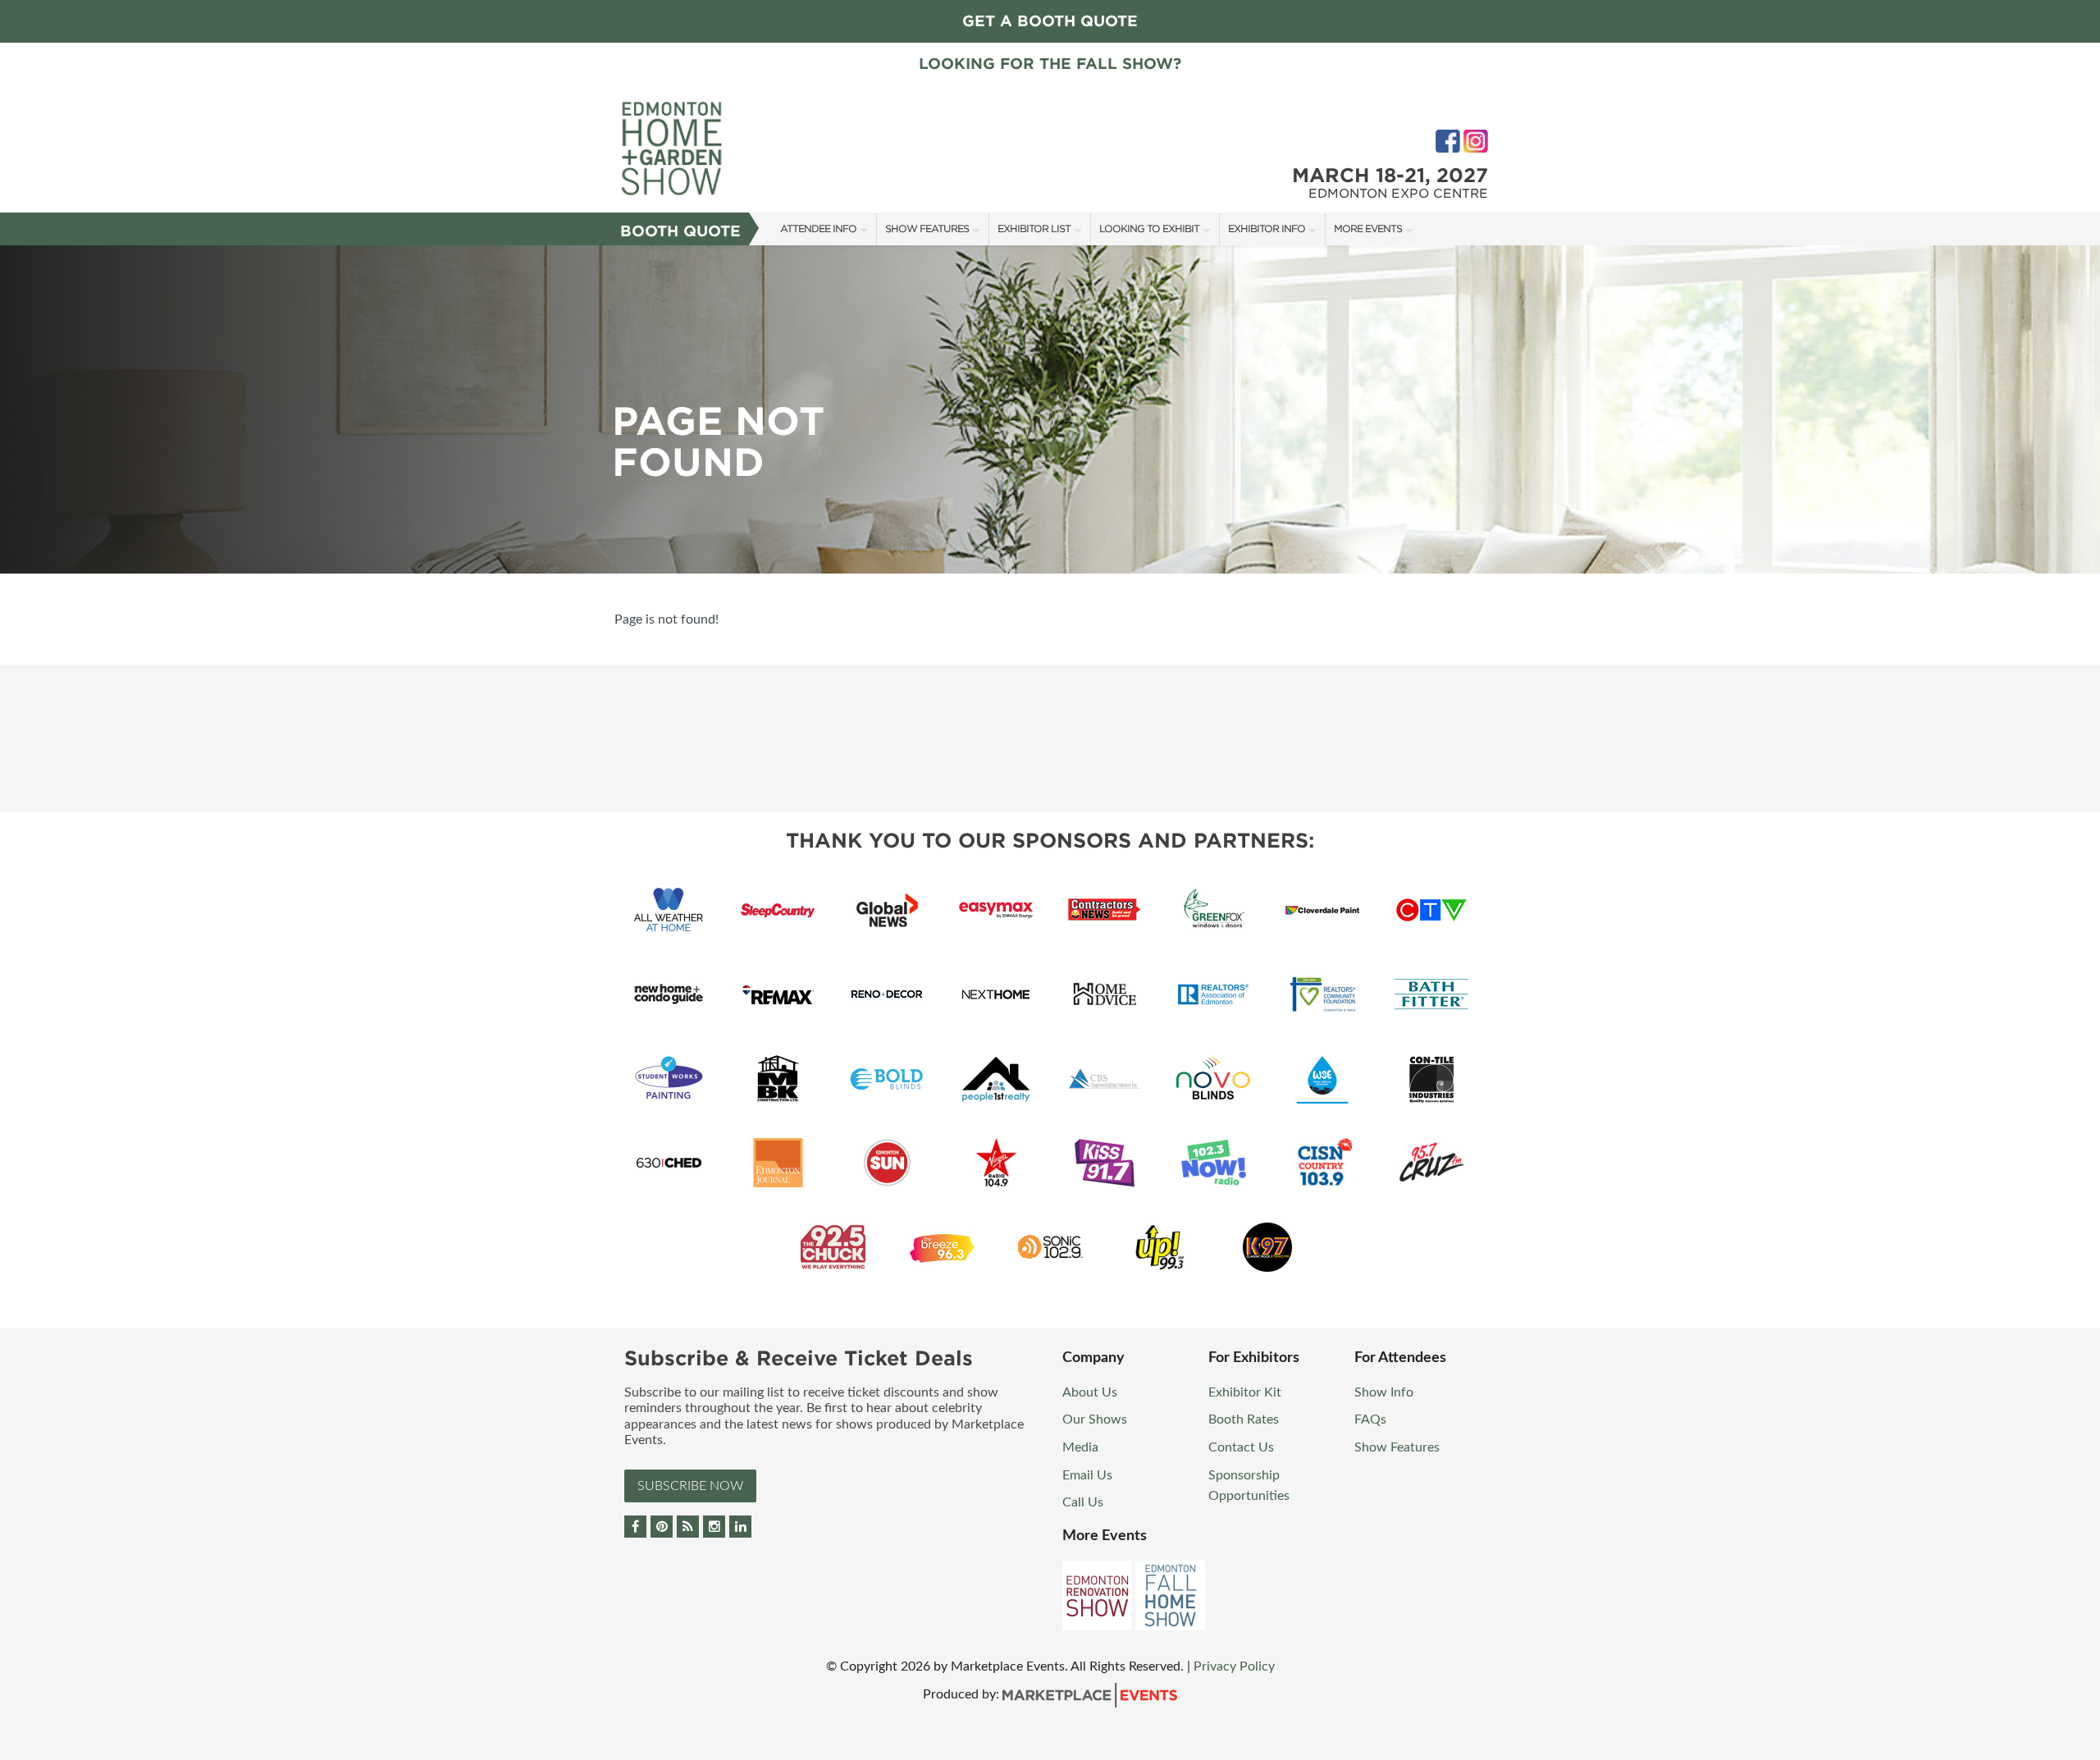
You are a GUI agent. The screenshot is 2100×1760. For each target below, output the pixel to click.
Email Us (1087, 1475)
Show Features (927, 229)
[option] (1050, 409)
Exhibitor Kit (1245, 1392)
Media (1080, 1447)
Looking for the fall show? (1050, 64)
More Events (1368, 229)
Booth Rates (1244, 1419)
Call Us (1083, 1502)
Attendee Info (818, 229)
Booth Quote (680, 231)
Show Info (1384, 1392)
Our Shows (1095, 1419)
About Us (1090, 1392)
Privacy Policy (1234, 1666)
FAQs (1370, 1419)
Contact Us (1241, 1447)
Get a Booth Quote (1050, 21)
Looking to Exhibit (1149, 229)
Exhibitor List (1034, 229)
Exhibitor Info (1267, 229)
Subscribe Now (690, 1486)
